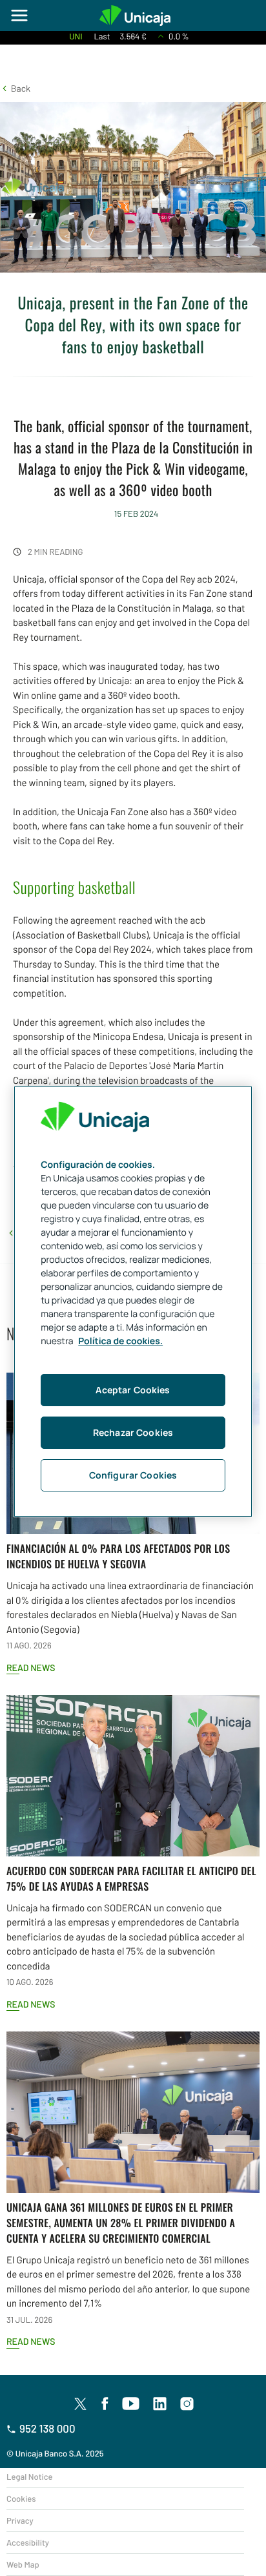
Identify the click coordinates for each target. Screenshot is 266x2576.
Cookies (21, 2498)
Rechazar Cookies (133, 1432)
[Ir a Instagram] (187, 2404)
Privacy (20, 2520)
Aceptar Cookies (133, 1390)
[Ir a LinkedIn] (160, 2404)
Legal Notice (30, 2477)
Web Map (23, 2564)
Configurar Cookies (133, 1475)
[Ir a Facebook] (105, 2404)
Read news (31, 1667)
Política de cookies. (120, 1341)
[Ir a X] (80, 2404)
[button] (15, 88)
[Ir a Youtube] (131, 2404)
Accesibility (28, 2542)
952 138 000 (47, 2429)
